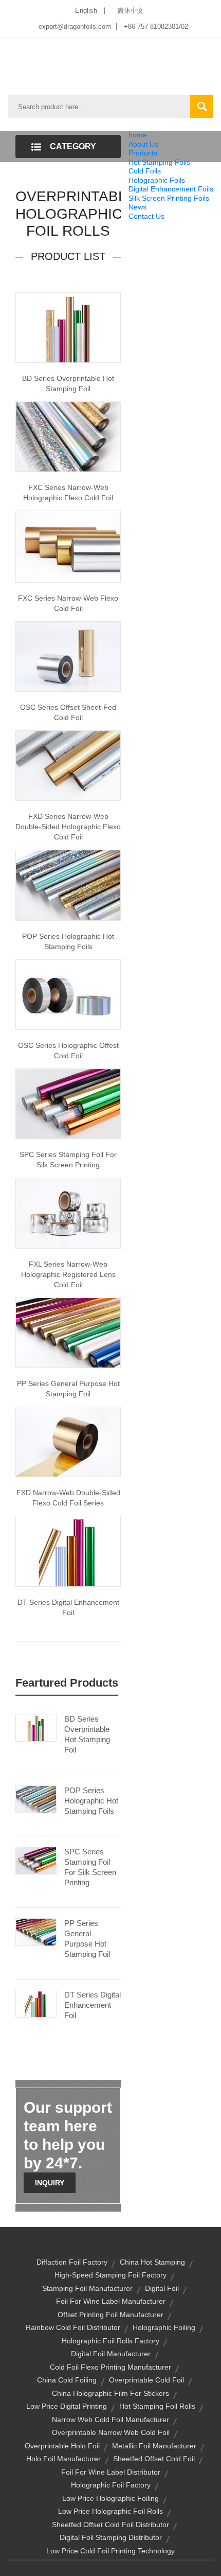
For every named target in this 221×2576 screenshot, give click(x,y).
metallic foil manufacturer (154, 2446)
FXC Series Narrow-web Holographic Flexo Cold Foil (68, 493)
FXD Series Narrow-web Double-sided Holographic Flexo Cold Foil (68, 827)
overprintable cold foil (146, 2380)
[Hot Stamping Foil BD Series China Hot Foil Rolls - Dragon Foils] (68, 327)
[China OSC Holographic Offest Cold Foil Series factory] (68, 994)
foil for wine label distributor (111, 2472)
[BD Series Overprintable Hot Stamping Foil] (36, 1727)
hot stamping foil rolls (157, 2406)
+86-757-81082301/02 (156, 27)
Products (143, 153)
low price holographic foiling (110, 2498)
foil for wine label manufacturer (111, 2301)
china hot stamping (152, 2262)
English (86, 11)
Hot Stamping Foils (159, 162)
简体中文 (131, 11)
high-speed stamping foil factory (110, 2275)
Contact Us (146, 216)
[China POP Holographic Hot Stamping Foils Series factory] (68, 885)
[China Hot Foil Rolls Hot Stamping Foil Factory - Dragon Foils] (68, 1332)
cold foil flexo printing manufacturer (110, 2367)
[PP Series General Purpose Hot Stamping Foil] (36, 1931)
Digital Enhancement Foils (171, 189)
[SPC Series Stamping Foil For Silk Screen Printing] (36, 1860)
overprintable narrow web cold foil (111, 2432)
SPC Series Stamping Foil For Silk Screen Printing (90, 1867)
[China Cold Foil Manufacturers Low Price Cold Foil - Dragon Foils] (68, 546)
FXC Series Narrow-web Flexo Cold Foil (68, 603)
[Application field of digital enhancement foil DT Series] (68, 1551)
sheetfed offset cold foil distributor (110, 2525)
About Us (143, 144)
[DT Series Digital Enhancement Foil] (36, 2003)
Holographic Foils (157, 180)
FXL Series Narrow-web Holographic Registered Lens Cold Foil (68, 1274)
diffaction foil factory (72, 2262)
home (138, 135)
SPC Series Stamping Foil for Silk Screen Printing (68, 1160)
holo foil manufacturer (63, 2459)
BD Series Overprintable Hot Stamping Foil (87, 1734)
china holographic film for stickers (110, 2393)
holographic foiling (164, 2327)
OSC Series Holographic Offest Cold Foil (68, 1050)
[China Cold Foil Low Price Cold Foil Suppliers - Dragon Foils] (68, 1441)
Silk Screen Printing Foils (169, 198)
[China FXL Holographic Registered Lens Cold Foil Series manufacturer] (68, 1213)
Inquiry (50, 2183)
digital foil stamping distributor (111, 2537)
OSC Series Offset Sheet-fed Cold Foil (68, 712)
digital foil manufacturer (111, 2354)
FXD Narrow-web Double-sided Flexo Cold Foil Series (68, 1498)
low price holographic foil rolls (110, 2511)
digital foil (162, 2288)
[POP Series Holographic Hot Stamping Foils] (36, 1798)
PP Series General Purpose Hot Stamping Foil (68, 1389)
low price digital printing (67, 2406)
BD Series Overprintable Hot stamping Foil (68, 383)
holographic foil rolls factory (110, 2341)
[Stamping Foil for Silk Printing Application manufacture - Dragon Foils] (68, 1103)
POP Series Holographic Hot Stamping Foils (68, 941)
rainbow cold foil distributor (73, 2327)
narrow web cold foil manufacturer (110, 2420)
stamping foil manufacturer (87, 2288)
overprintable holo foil (62, 2446)
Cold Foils (145, 171)
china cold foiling (67, 2380)
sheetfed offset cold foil (154, 2459)
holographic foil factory (111, 2485)
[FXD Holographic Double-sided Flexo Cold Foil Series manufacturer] (68, 765)
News (137, 207)
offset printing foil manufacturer (110, 2315)
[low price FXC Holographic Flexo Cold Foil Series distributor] (68, 436)
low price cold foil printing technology (110, 2551)
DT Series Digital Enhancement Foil (68, 1607)
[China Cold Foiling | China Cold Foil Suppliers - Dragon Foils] (68, 656)
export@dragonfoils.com (75, 27)
